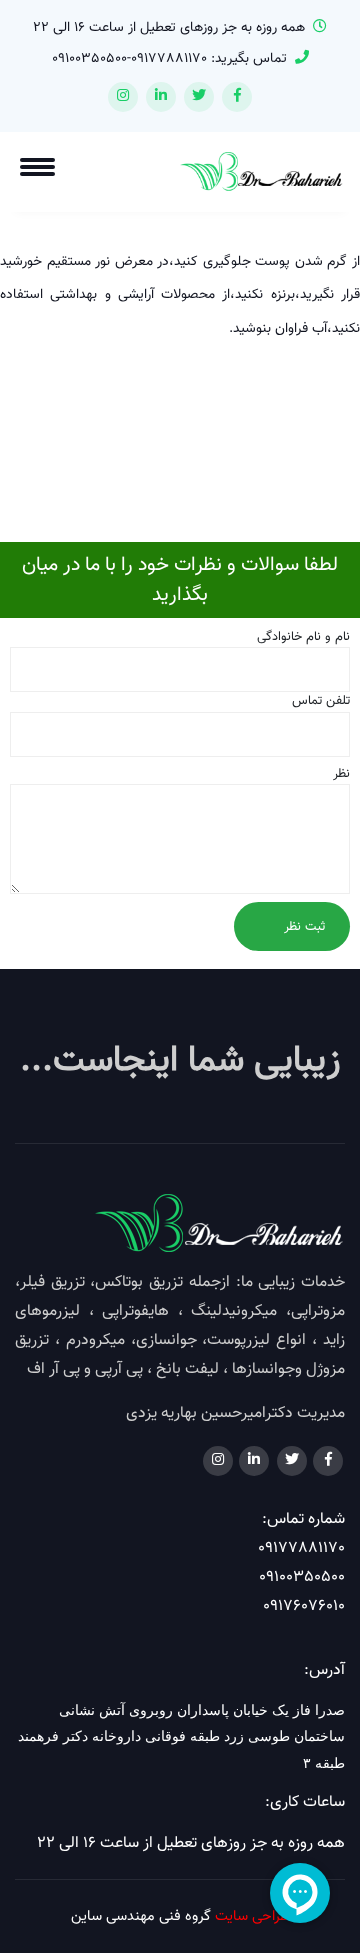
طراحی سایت (252, 1916)
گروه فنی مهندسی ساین (141, 1916)
